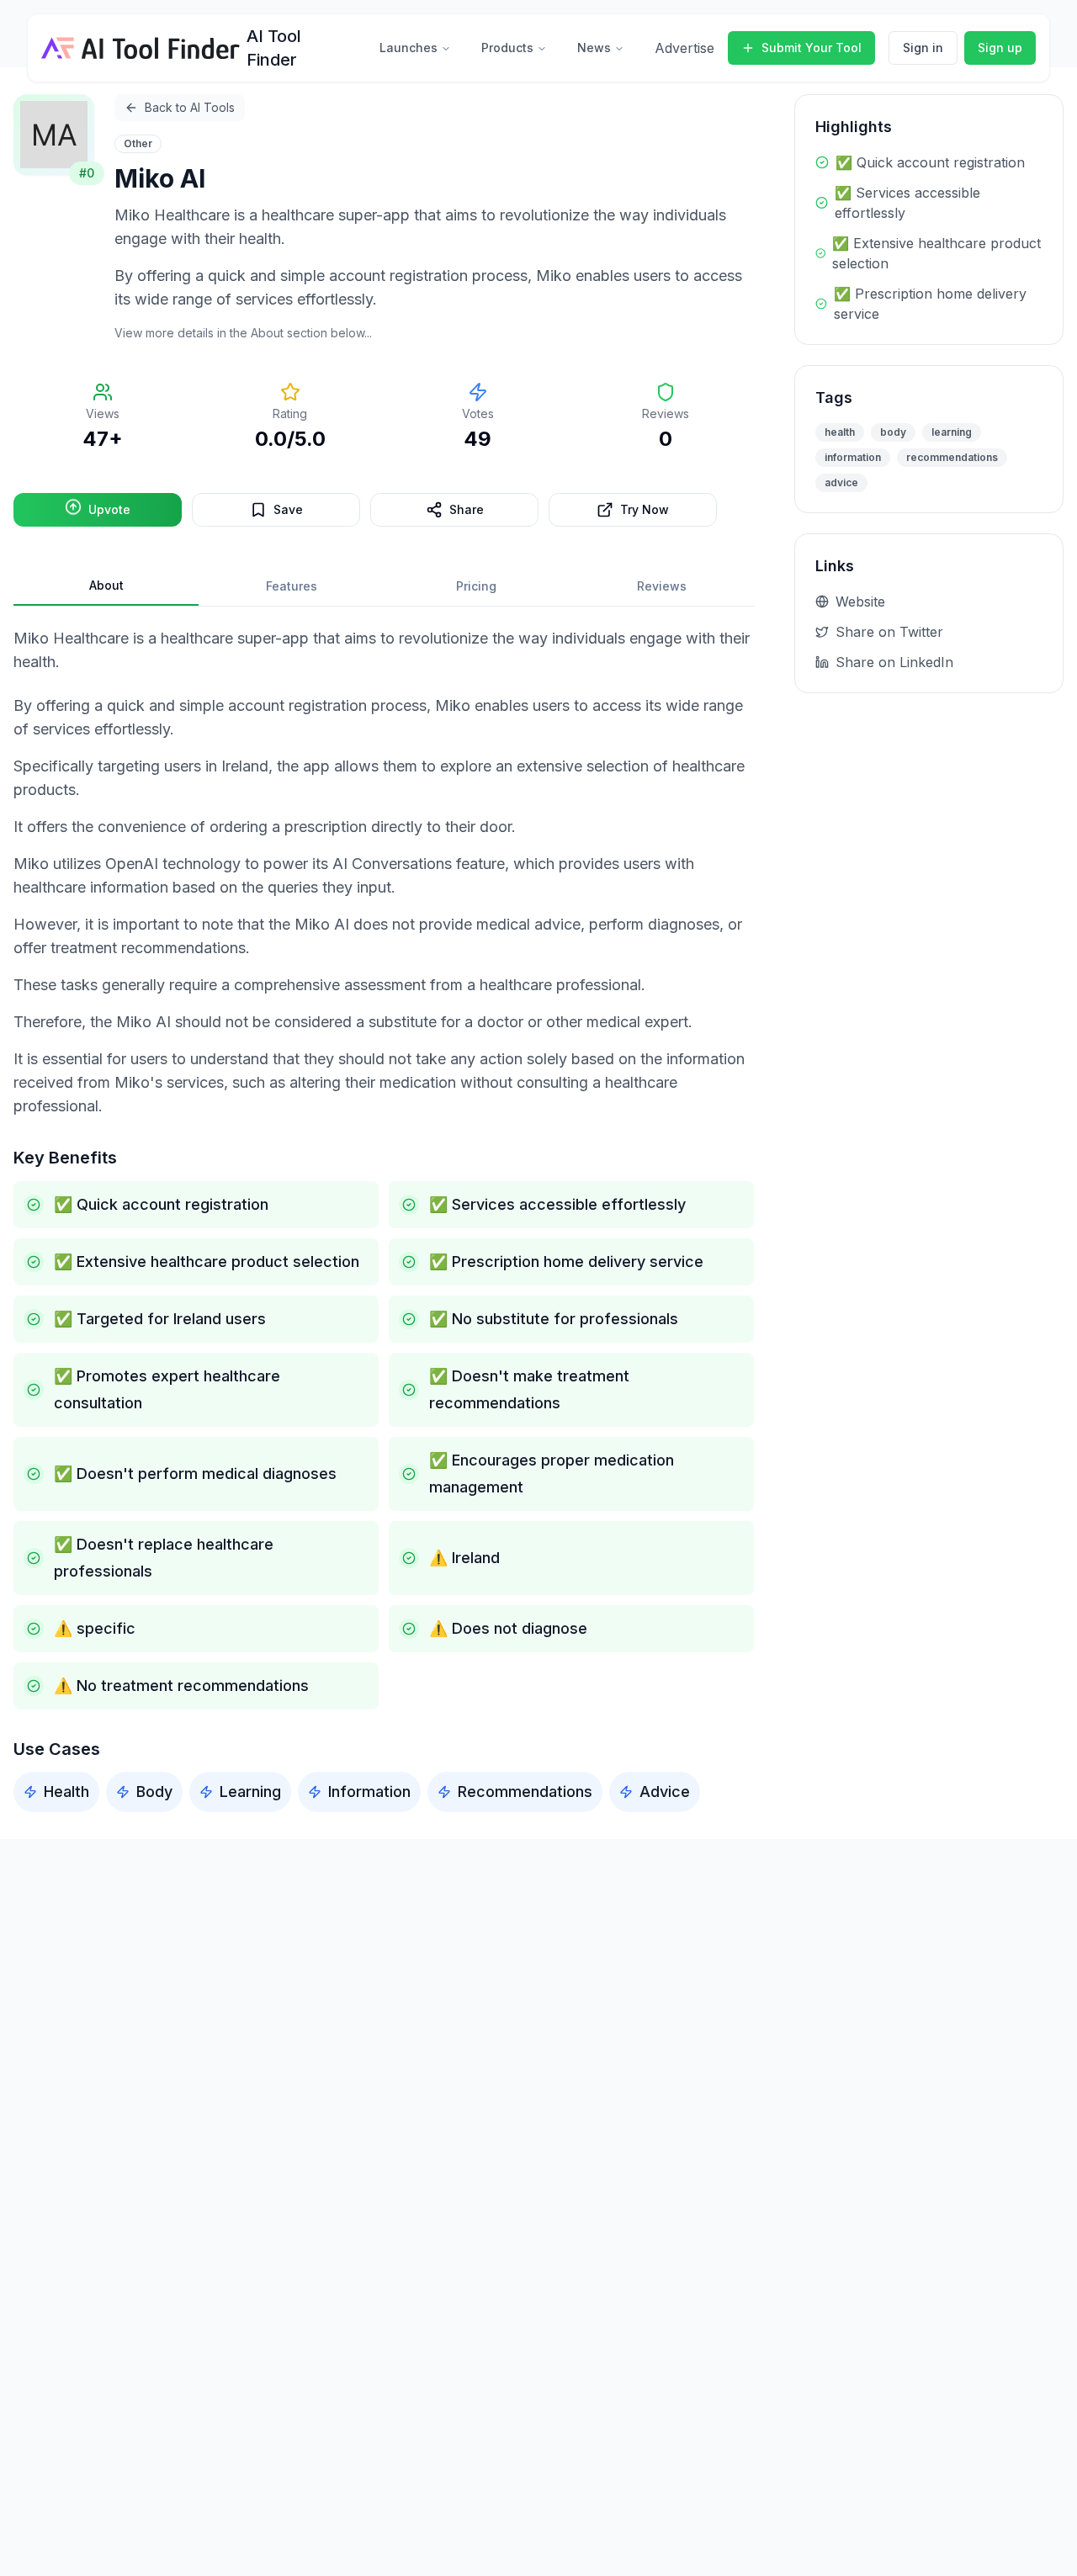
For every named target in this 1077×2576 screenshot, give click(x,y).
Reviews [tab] (662, 586)
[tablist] (384, 587)
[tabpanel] (384, 1219)
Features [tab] (292, 586)
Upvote (109, 509)
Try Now (645, 509)
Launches (409, 48)
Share (467, 509)
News (594, 48)
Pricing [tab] (476, 586)
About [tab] (106, 585)
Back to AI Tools (190, 107)
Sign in (923, 48)
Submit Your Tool (812, 48)
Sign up (1000, 48)
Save (288, 509)
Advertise (684, 48)
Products (507, 48)
